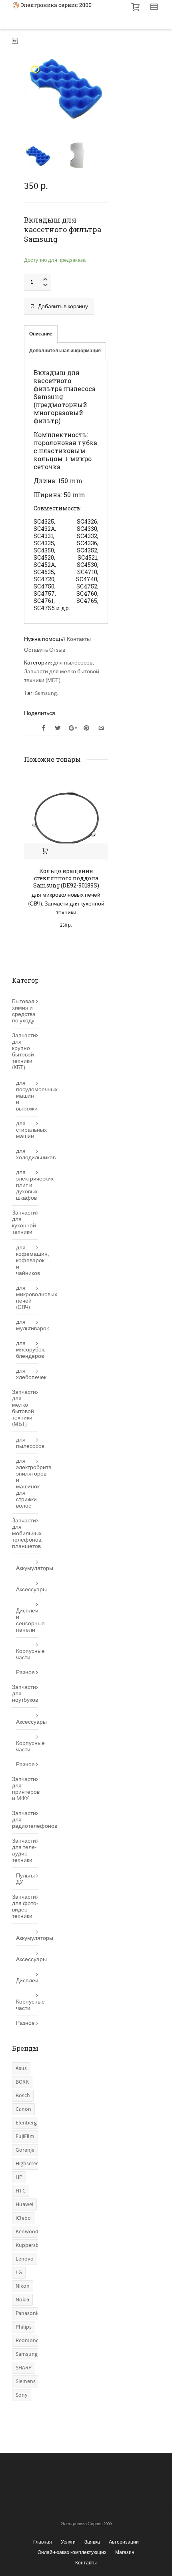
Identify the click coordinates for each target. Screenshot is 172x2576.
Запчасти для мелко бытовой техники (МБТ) (24, 1408)
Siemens (26, 2381)
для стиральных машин (27, 1130)
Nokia (22, 2300)
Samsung (46, 693)
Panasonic (28, 2313)
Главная (43, 2542)
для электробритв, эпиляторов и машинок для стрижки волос (27, 1484)
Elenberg (26, 2123)
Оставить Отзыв (45, 650)
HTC (21, 2191)
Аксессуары (27, 1590)
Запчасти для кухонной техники (24, 1223)
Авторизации (124, 2542)
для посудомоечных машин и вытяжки (27, 1096)
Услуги (68, 2542)
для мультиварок (27, 1325)
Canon (23, 2109)
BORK (22, 2082)
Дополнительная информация (65, 351)
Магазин (125, 2552)
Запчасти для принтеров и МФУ (25, 1789)
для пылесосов (73, 663)
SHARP (24, 2368)
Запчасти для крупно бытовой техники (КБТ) (24, 1052)
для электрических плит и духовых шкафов (27, 1185)
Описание (41, 334)
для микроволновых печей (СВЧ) (27, 1298)
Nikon (23, 2286)
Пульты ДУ (25, 1879)
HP (19, 2177)
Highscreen (29, 2164)
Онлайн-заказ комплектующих (72, 2552)
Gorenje (25, 2150)
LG (19, 2273)
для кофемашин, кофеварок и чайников (27, 1261)
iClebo (23, 2218)
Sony (22, 2395)
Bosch (23, 2096)
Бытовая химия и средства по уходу (24, 1011)
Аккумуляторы (27, 1568)
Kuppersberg (31, 2245)
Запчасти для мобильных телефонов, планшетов (25, 1534)
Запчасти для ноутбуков (25, 1694)
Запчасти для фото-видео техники (25, 1907)
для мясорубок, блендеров (27, 1350)
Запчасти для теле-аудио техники (24, 1851)
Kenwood (27, 2232)
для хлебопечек (27, 1374)
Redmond (27, 2341)
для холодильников (27, 1154)
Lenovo (25, 2259)
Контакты (79, 639)
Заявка (92, 2542)
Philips (24, 2327)
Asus (21, 2068)
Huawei (24, 2205)
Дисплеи (27, 1981)
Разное (25, 1672)
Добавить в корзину (63, 307)
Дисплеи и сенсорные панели (27, 1620)
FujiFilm (25, 2136)
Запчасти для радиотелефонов (25, 1820)
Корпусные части (27, 1654)
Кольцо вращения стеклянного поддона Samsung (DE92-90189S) (66, 878)
